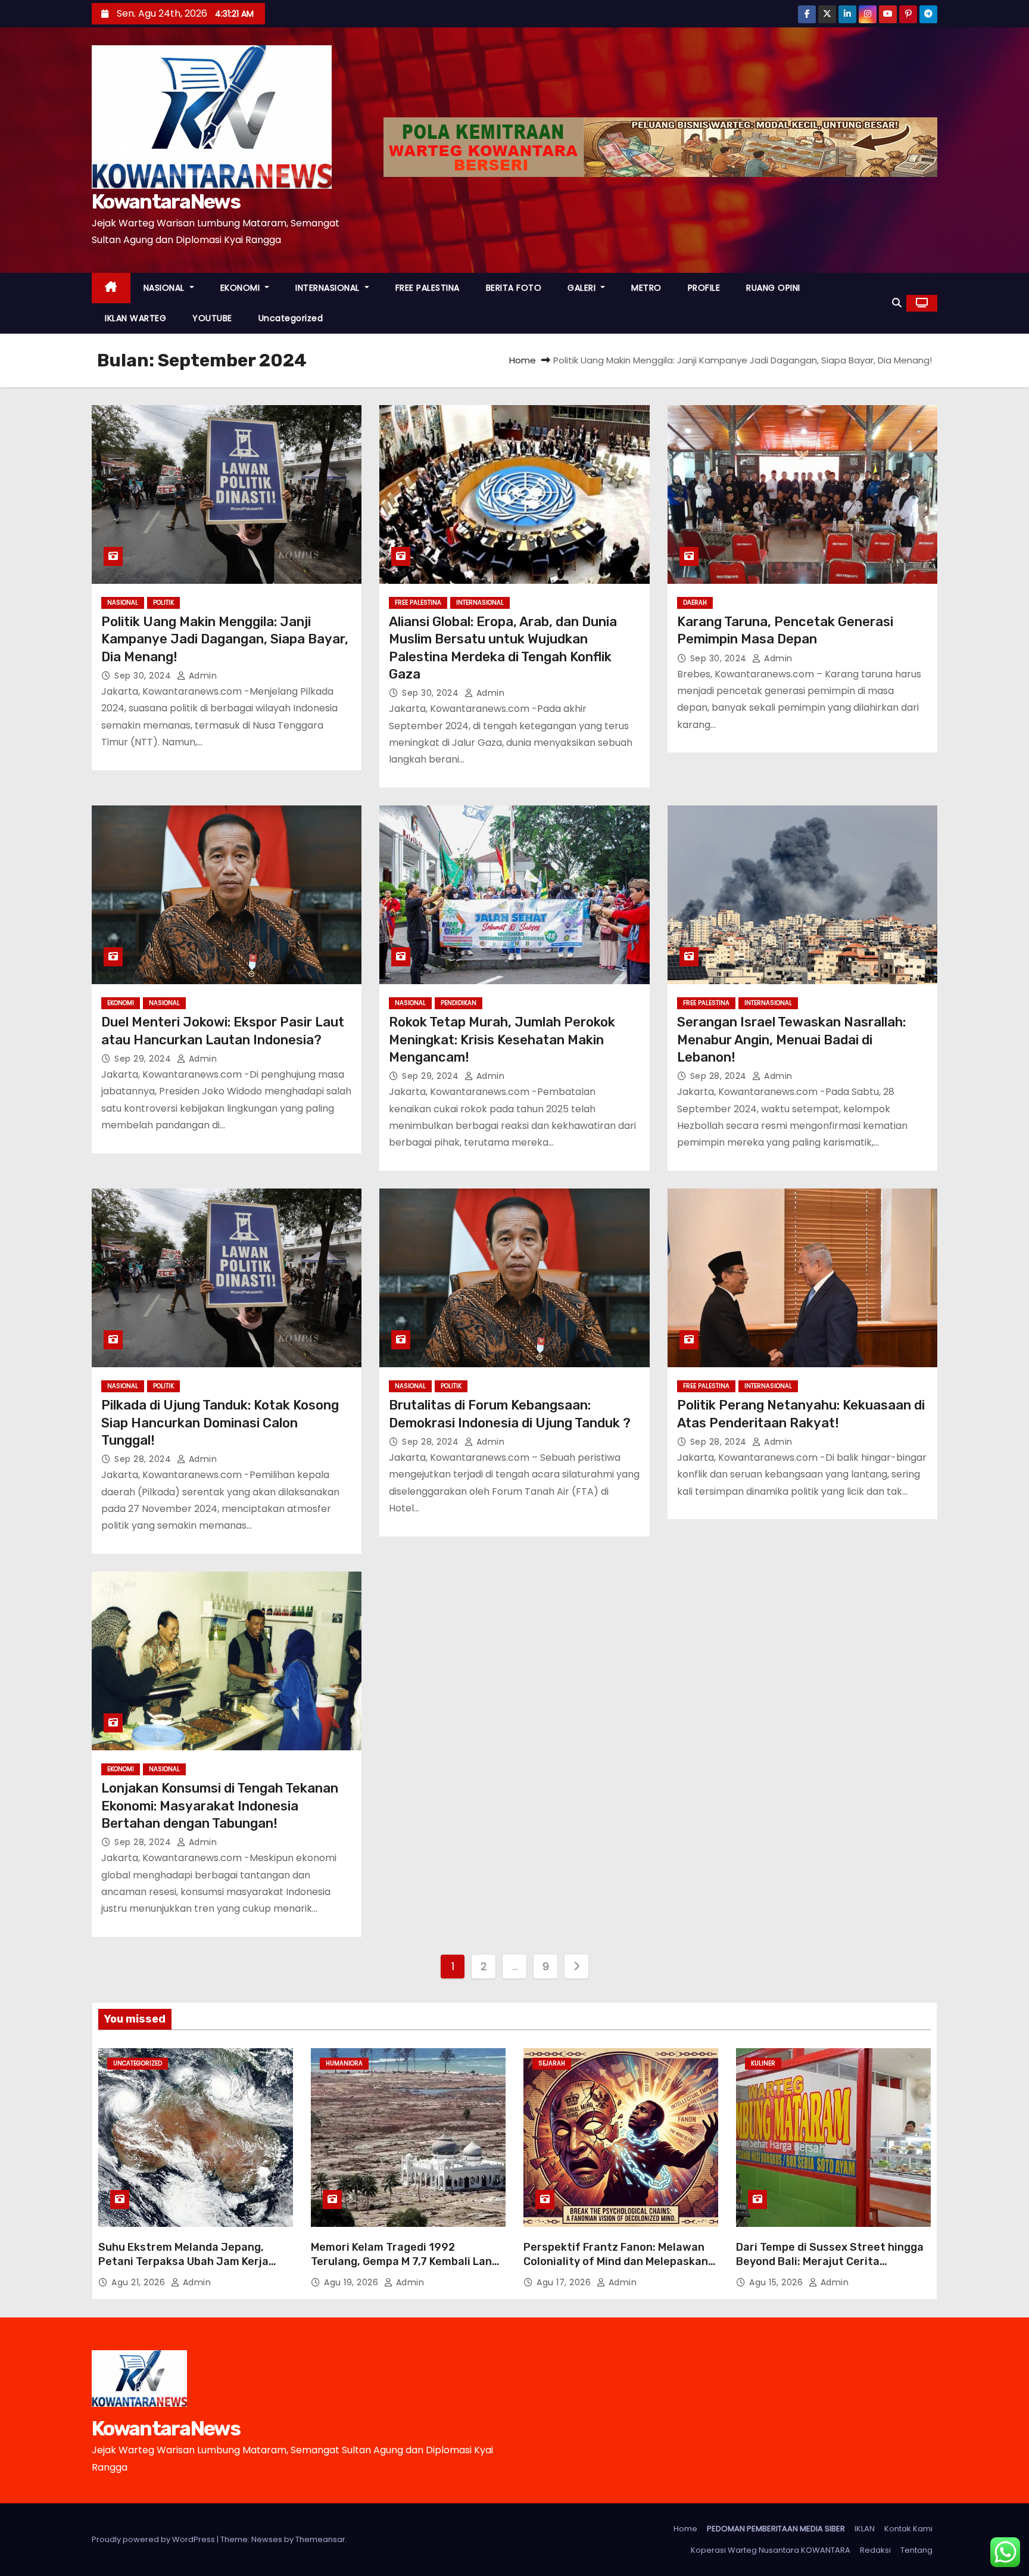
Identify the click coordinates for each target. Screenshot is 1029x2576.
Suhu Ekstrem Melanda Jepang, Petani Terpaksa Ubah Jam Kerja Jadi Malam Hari (183, 2261)
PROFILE (704, 288)
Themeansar (320, 2539)
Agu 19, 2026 (353, 2282)
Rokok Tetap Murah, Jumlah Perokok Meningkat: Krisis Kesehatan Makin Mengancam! (502, 1040)
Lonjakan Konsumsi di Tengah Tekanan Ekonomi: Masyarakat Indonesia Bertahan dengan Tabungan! (220, 1806)
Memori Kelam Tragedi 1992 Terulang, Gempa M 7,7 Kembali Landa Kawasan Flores (408, 2261)
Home (523, 360)
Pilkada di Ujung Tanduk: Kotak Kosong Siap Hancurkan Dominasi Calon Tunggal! (220, 1423)
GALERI (583, 288)
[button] (897, 303)
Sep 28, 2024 (720, 1076)
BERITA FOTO (514, 288)
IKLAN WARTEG (135, 318)
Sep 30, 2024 (144, 676)
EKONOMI (241, 288)
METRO (646, 288)
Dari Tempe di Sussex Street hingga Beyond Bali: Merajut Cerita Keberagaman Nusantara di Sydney (830, 2261)
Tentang (916, 2550)
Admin (201, 676)
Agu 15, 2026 (777, 2282)
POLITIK (163, 603)
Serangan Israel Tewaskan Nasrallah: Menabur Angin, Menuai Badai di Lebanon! (791, 1040)
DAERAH (695, 603)
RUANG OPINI (773, 288)
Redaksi (875, 2550)
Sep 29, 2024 (144, 1059)
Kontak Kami (908, 2529)
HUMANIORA (344, 2063)
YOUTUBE (212, 318)
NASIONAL (166, 288)
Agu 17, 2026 (565, 2282)
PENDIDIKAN (459, 1003)
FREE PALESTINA (428, 288)
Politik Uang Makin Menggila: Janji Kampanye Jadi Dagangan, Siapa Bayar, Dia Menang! (225, 639)
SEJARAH (552, 2063)
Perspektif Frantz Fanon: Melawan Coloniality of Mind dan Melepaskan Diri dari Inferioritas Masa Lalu (616, 2261)
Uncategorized (291, 318)
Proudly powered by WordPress (154, 2539)
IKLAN (865, 2529)
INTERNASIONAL (329, 288)
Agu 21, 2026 (140, 2282)
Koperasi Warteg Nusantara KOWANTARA (771, 2550)
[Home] (111, 288)
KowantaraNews (166, 202)
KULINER (763, 2063)
